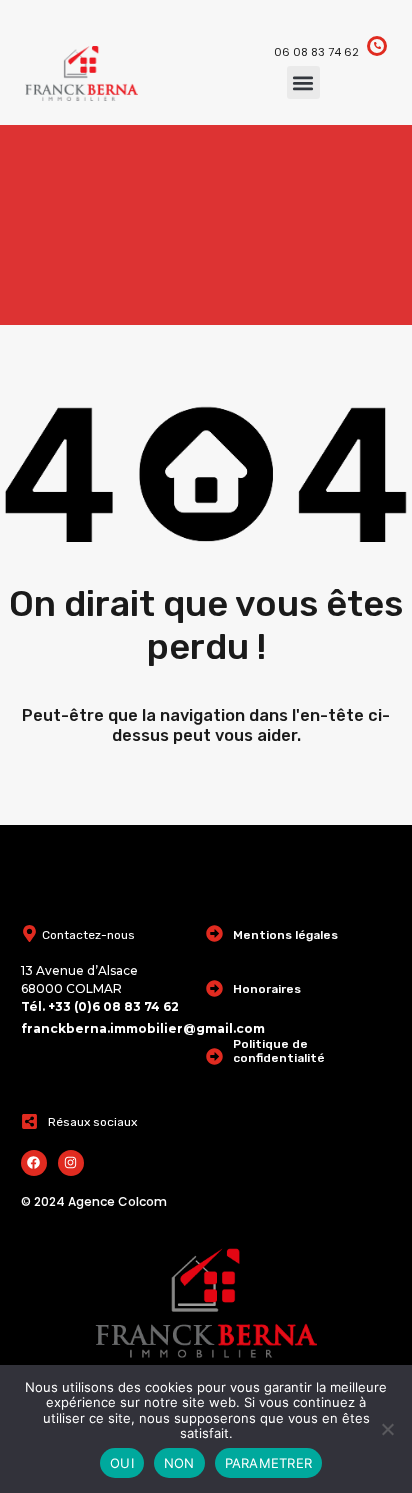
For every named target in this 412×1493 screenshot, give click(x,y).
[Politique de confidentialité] (214, 1056)
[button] (303, 82)
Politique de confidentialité (279, 1051)
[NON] (387, 1430)
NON (179, 1463)
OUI (122, 1463)
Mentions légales (285, 935)
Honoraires (267, 989)
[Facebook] (34, 1163)
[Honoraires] (214, 988)
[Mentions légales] (214, 933)
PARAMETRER (269, 1463)
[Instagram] (71, 1163)
